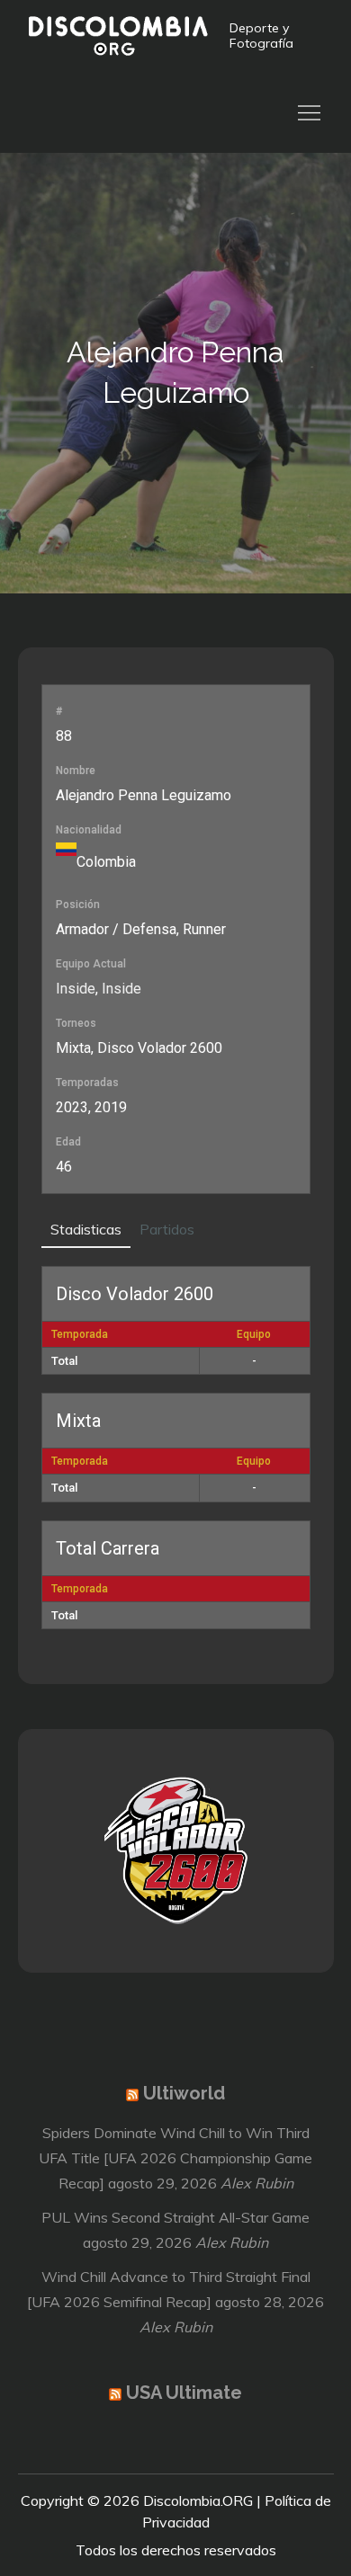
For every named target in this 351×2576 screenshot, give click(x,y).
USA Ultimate (184, 2393)
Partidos (167, 1229)
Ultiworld (184, 2093)
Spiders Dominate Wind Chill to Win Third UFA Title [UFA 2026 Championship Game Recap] (175, 2158)
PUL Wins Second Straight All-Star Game (175, 2217)
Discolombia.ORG (198, 2500)
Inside (76, 989)
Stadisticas (86, 1229)
